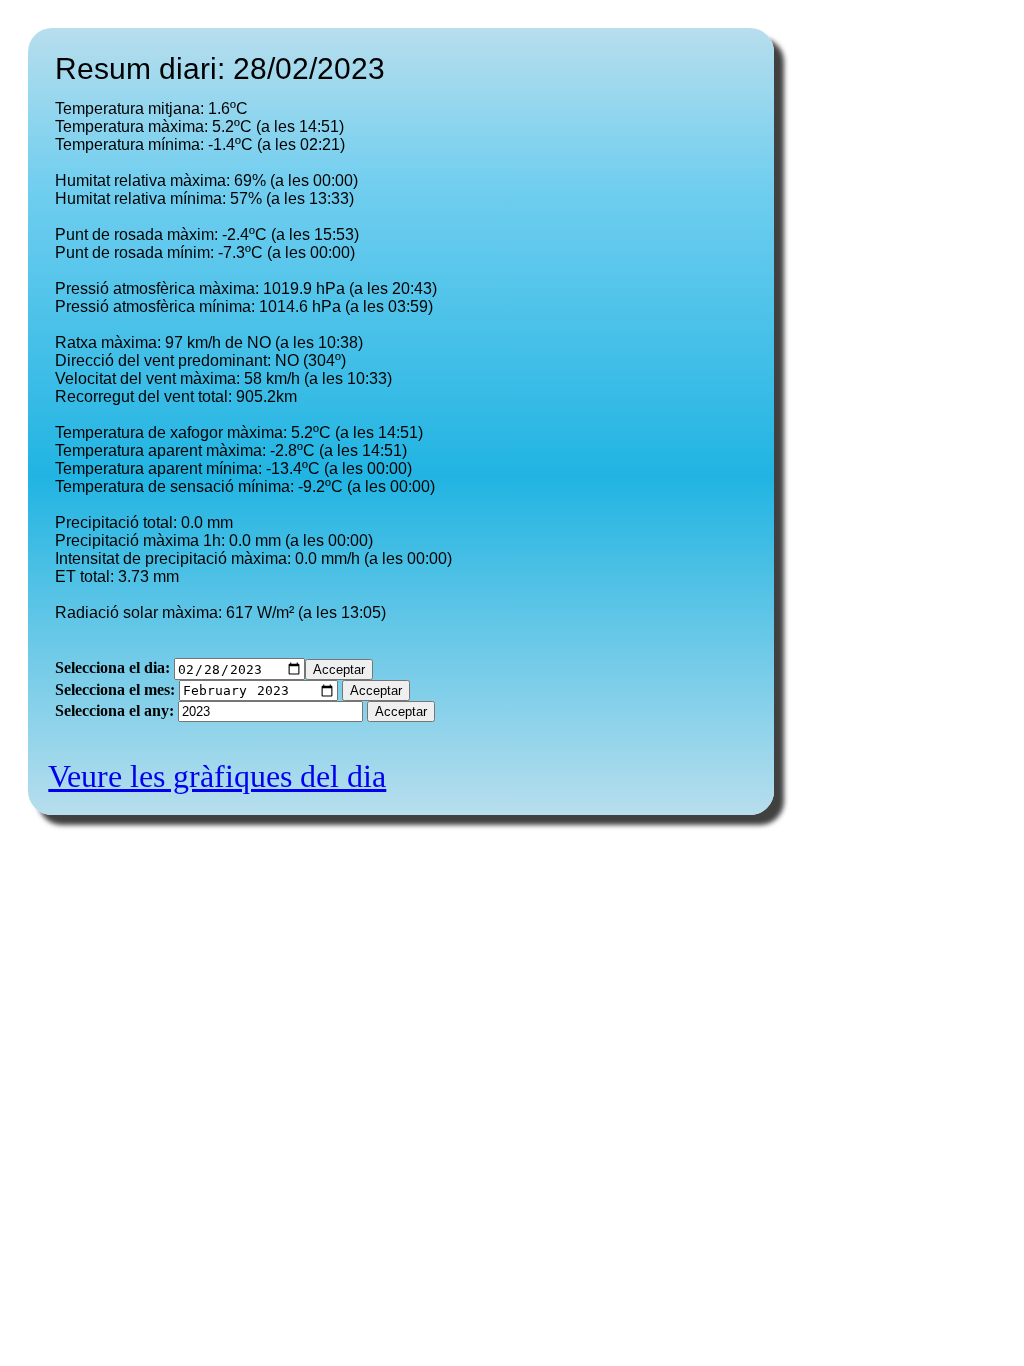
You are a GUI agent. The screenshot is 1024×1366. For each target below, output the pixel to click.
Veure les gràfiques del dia (217, 776)
